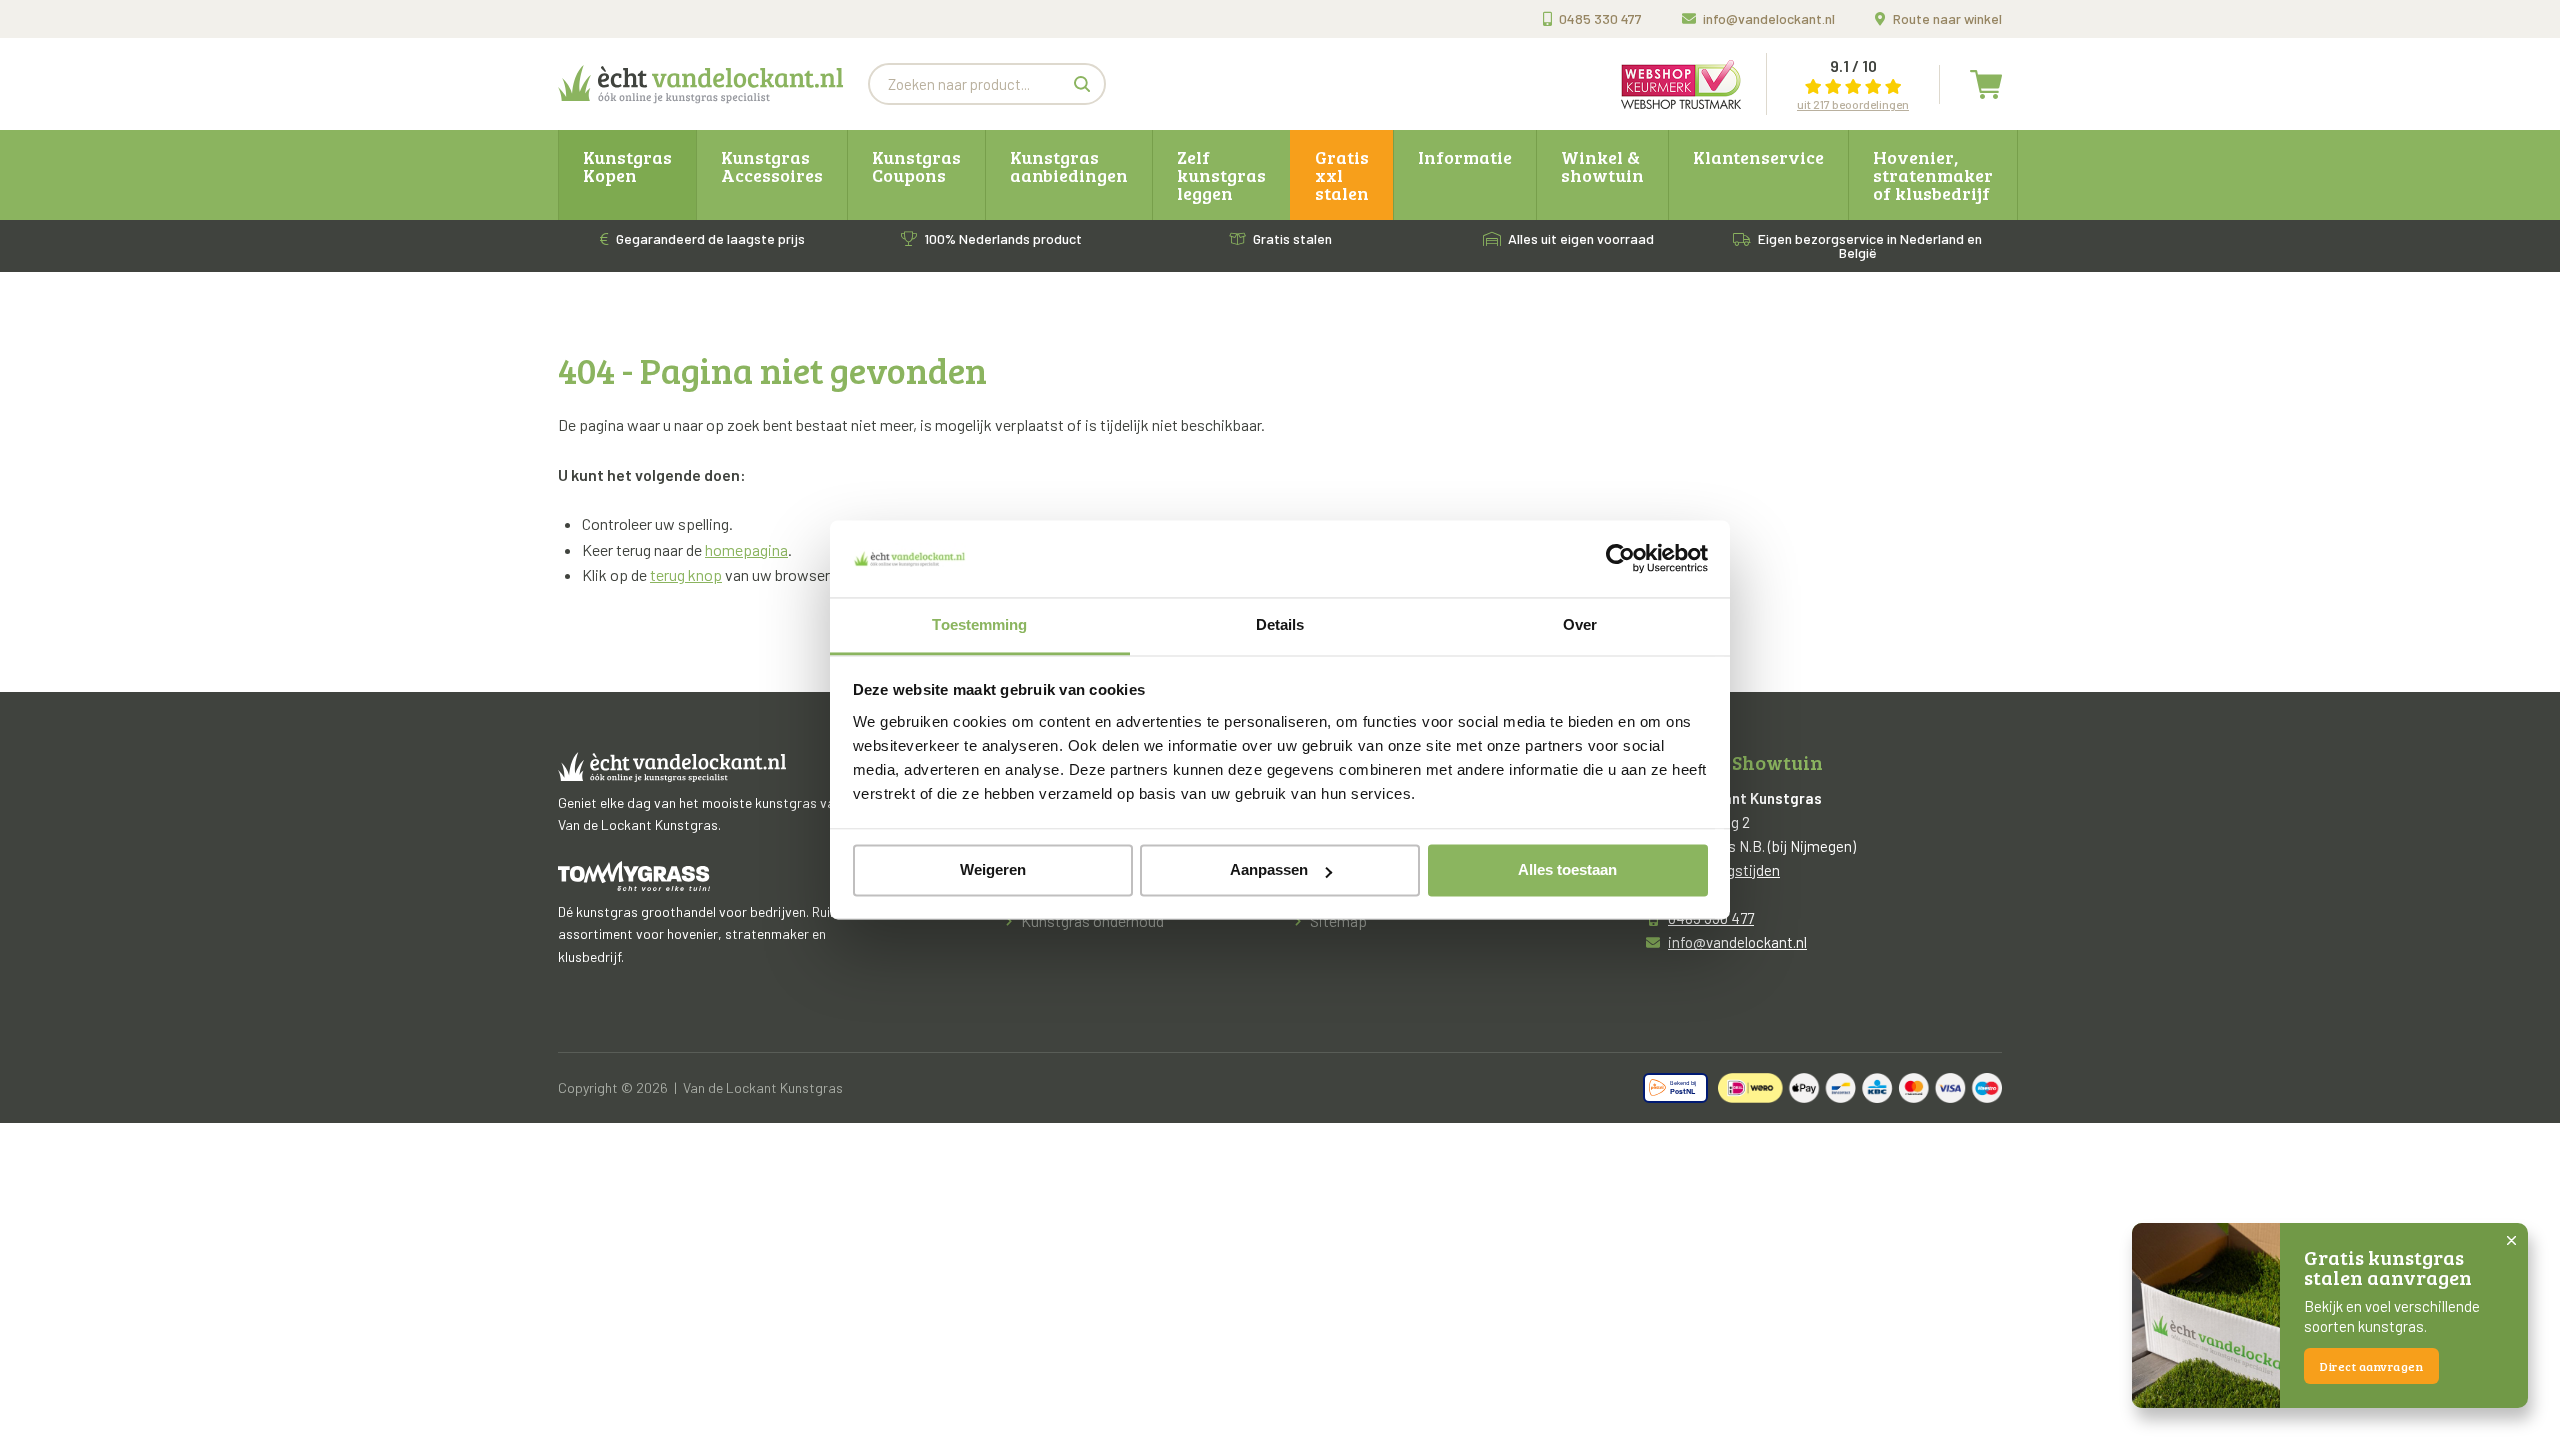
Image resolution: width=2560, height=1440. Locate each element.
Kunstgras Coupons (916, 166)
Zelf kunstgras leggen (1221, 175)
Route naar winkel (1947, 18)
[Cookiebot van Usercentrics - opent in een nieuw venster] (1620, 559)
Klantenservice (1758, 157)
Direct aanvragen (2371, 1366)
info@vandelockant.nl (1769, 18)
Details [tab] (1280, 624)
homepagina (746, 549)
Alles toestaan (1567, 870)
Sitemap (1338, 920)
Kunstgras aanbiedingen (1069, 166)
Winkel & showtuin (1602, 166)
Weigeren (993, 870)
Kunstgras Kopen (627, 166)
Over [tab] (1580, 624)
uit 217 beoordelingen (1853, 104)
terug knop (686, 574)
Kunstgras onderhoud (1092, 920)
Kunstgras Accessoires (772, 166)
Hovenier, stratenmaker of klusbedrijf (1933, 175)
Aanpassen (1269, 870)
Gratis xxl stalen (1342, 175)
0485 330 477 (1600, 18)
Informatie (1465, 157)
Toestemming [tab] (979, 624)
